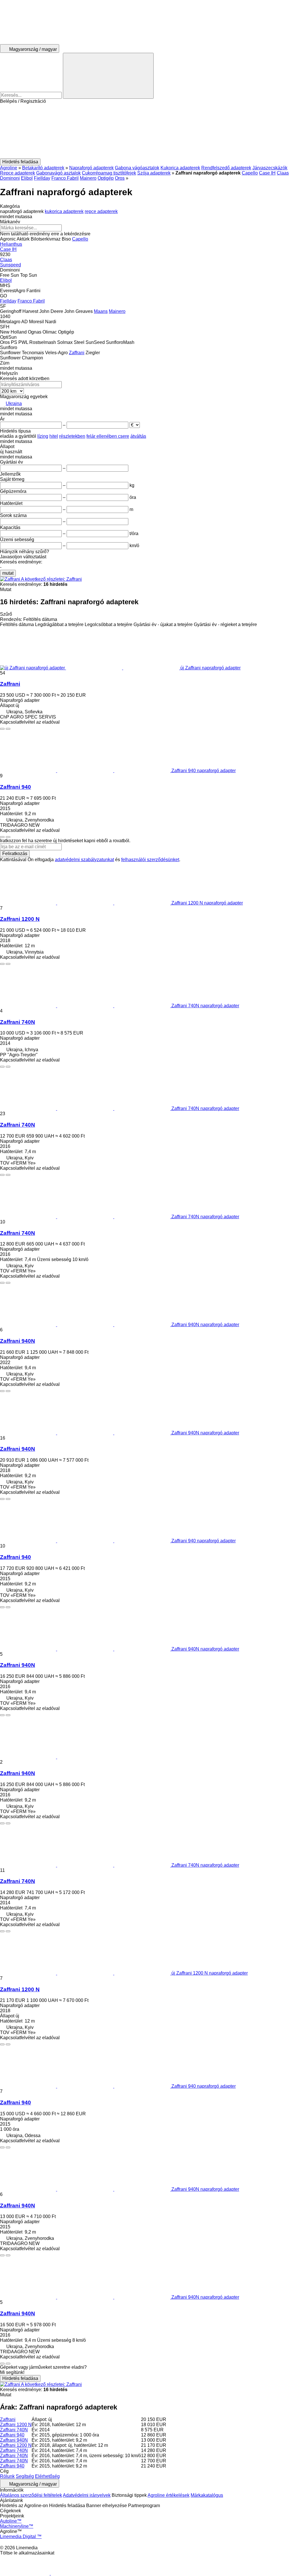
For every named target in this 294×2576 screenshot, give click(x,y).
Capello (250, 173)
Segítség (25, 2476)
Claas (283, 173)
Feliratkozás (15, 854)
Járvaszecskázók (270, 168)
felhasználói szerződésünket (150, 860)
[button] (147, 131)
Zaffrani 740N (18, 1022)
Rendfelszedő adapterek (226, 168)
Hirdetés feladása (20, 2378)
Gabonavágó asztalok (58, 173)
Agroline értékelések (169, 2495)
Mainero (88, 178)
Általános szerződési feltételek (31, 2495)
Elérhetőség (47, 2476)
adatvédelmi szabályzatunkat (84, 860)
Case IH (267, 173)
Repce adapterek (18, 173)
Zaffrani (10, 684)
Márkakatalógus (207, 2495)
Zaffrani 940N (18, 1341)
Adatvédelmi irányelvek (87, 2495)
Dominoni (10, 178)
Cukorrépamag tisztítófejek (109, 173)
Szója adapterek (154, 173)
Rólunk (7, 2476)
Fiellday (42, 178)
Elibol (27, 178)
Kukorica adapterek (180, 168)
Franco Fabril (65, 178)
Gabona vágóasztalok (137, 168)
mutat (8, 573)
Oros (120, 178)
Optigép (106, 178)
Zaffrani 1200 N (20, 919)
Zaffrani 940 (16, 787)
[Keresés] (108, 76)
